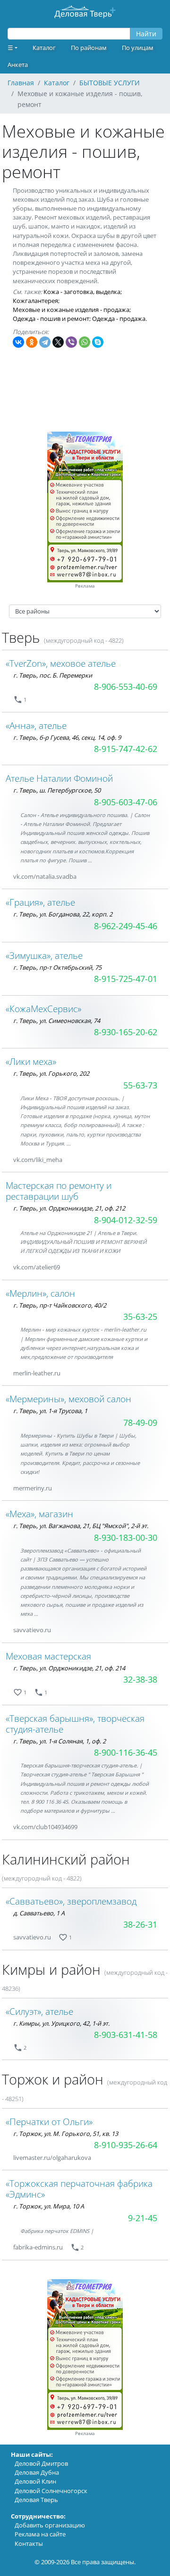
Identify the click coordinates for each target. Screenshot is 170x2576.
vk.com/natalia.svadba (45, 876)
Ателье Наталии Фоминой (59, 778)
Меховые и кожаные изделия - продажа (71, 310)
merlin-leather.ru (37, 1373)
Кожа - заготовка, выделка (82, 292)
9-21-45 (143, 2218)
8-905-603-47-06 (126, 802)
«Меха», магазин (39, 1514)
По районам (89, 48)
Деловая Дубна (37, 2472)
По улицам (138, 48)
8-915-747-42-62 (126, 749)
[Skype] (98, 342)
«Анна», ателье (36, 725)
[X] (58, 342)
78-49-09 (140, 1423)
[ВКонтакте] (18, 342)
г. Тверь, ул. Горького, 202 (51, 1073)
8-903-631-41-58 (126, 2035)
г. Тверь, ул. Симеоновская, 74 (57, 1021)
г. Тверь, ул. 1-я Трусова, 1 (50, 1411)
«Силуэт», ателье (39, 2011)
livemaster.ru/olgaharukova (52, 2158)
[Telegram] (45, 342)
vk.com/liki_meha (38, 1160)
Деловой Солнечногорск (51, 2491)
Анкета (18, 65)
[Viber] (71, 342)
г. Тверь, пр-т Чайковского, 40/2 (60, 1305)
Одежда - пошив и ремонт (51, 319)
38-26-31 (140, 1924)
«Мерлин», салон (40, 1293)
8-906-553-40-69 (126, 687)
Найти (146, 34)
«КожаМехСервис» (43, 1009)
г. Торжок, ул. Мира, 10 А (49, 2206)
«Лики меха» (31, 1061)
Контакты (29, 2543)
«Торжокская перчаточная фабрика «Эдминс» (79, 2189)
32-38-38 (140, 1679)
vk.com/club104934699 (45, 1827)
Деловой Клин (35, 2481)
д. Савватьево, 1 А (39, 1913)
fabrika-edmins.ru (38, 2247)
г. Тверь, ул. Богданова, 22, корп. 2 (63, 914)
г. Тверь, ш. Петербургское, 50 (57, 790)
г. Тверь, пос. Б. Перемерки (53, 675)
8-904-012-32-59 (126, 1220)
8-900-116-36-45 (126, 1752)
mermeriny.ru (33, 1488)
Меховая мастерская (48, 1656)
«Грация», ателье (40, 902)
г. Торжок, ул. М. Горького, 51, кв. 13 (66, 2134)
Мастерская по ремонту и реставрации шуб (59, 1191)
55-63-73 (140, 1085)
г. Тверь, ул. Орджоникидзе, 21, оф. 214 (69, 1668)
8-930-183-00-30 (126, 1537)
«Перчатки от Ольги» (49, 2122)
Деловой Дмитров (41, 2463)
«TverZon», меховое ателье (61, 663)
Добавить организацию (50, 2525)
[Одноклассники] (32, 342)
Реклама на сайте (40, 2534)
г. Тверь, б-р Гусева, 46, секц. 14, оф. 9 (67, 737)
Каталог (44, 48)
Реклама (85, 586)
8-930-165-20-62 (126, 1032)
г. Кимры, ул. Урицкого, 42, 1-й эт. (61, 2023)
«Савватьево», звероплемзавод (71, 1901)
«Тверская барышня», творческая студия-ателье (75, 1724)
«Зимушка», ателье (44, 955)
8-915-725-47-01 (126, 979)
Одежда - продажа (119, 319)
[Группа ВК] (88, 877)
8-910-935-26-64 (126, 2145)
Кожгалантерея (35, 301)
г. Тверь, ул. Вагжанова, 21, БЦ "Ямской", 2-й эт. (81, 1526)
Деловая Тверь (36, 2500)
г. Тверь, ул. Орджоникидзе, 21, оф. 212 (69, 1208)
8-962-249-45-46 (126, 926)
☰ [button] (10, 48)
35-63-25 (140, 1317)
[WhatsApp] (85, 342)
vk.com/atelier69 (37, 1267)
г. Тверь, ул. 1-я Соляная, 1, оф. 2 (59, 1741)
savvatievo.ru (32, 1630)
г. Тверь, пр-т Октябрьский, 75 (57, 967)
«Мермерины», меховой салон (68, 1399)
